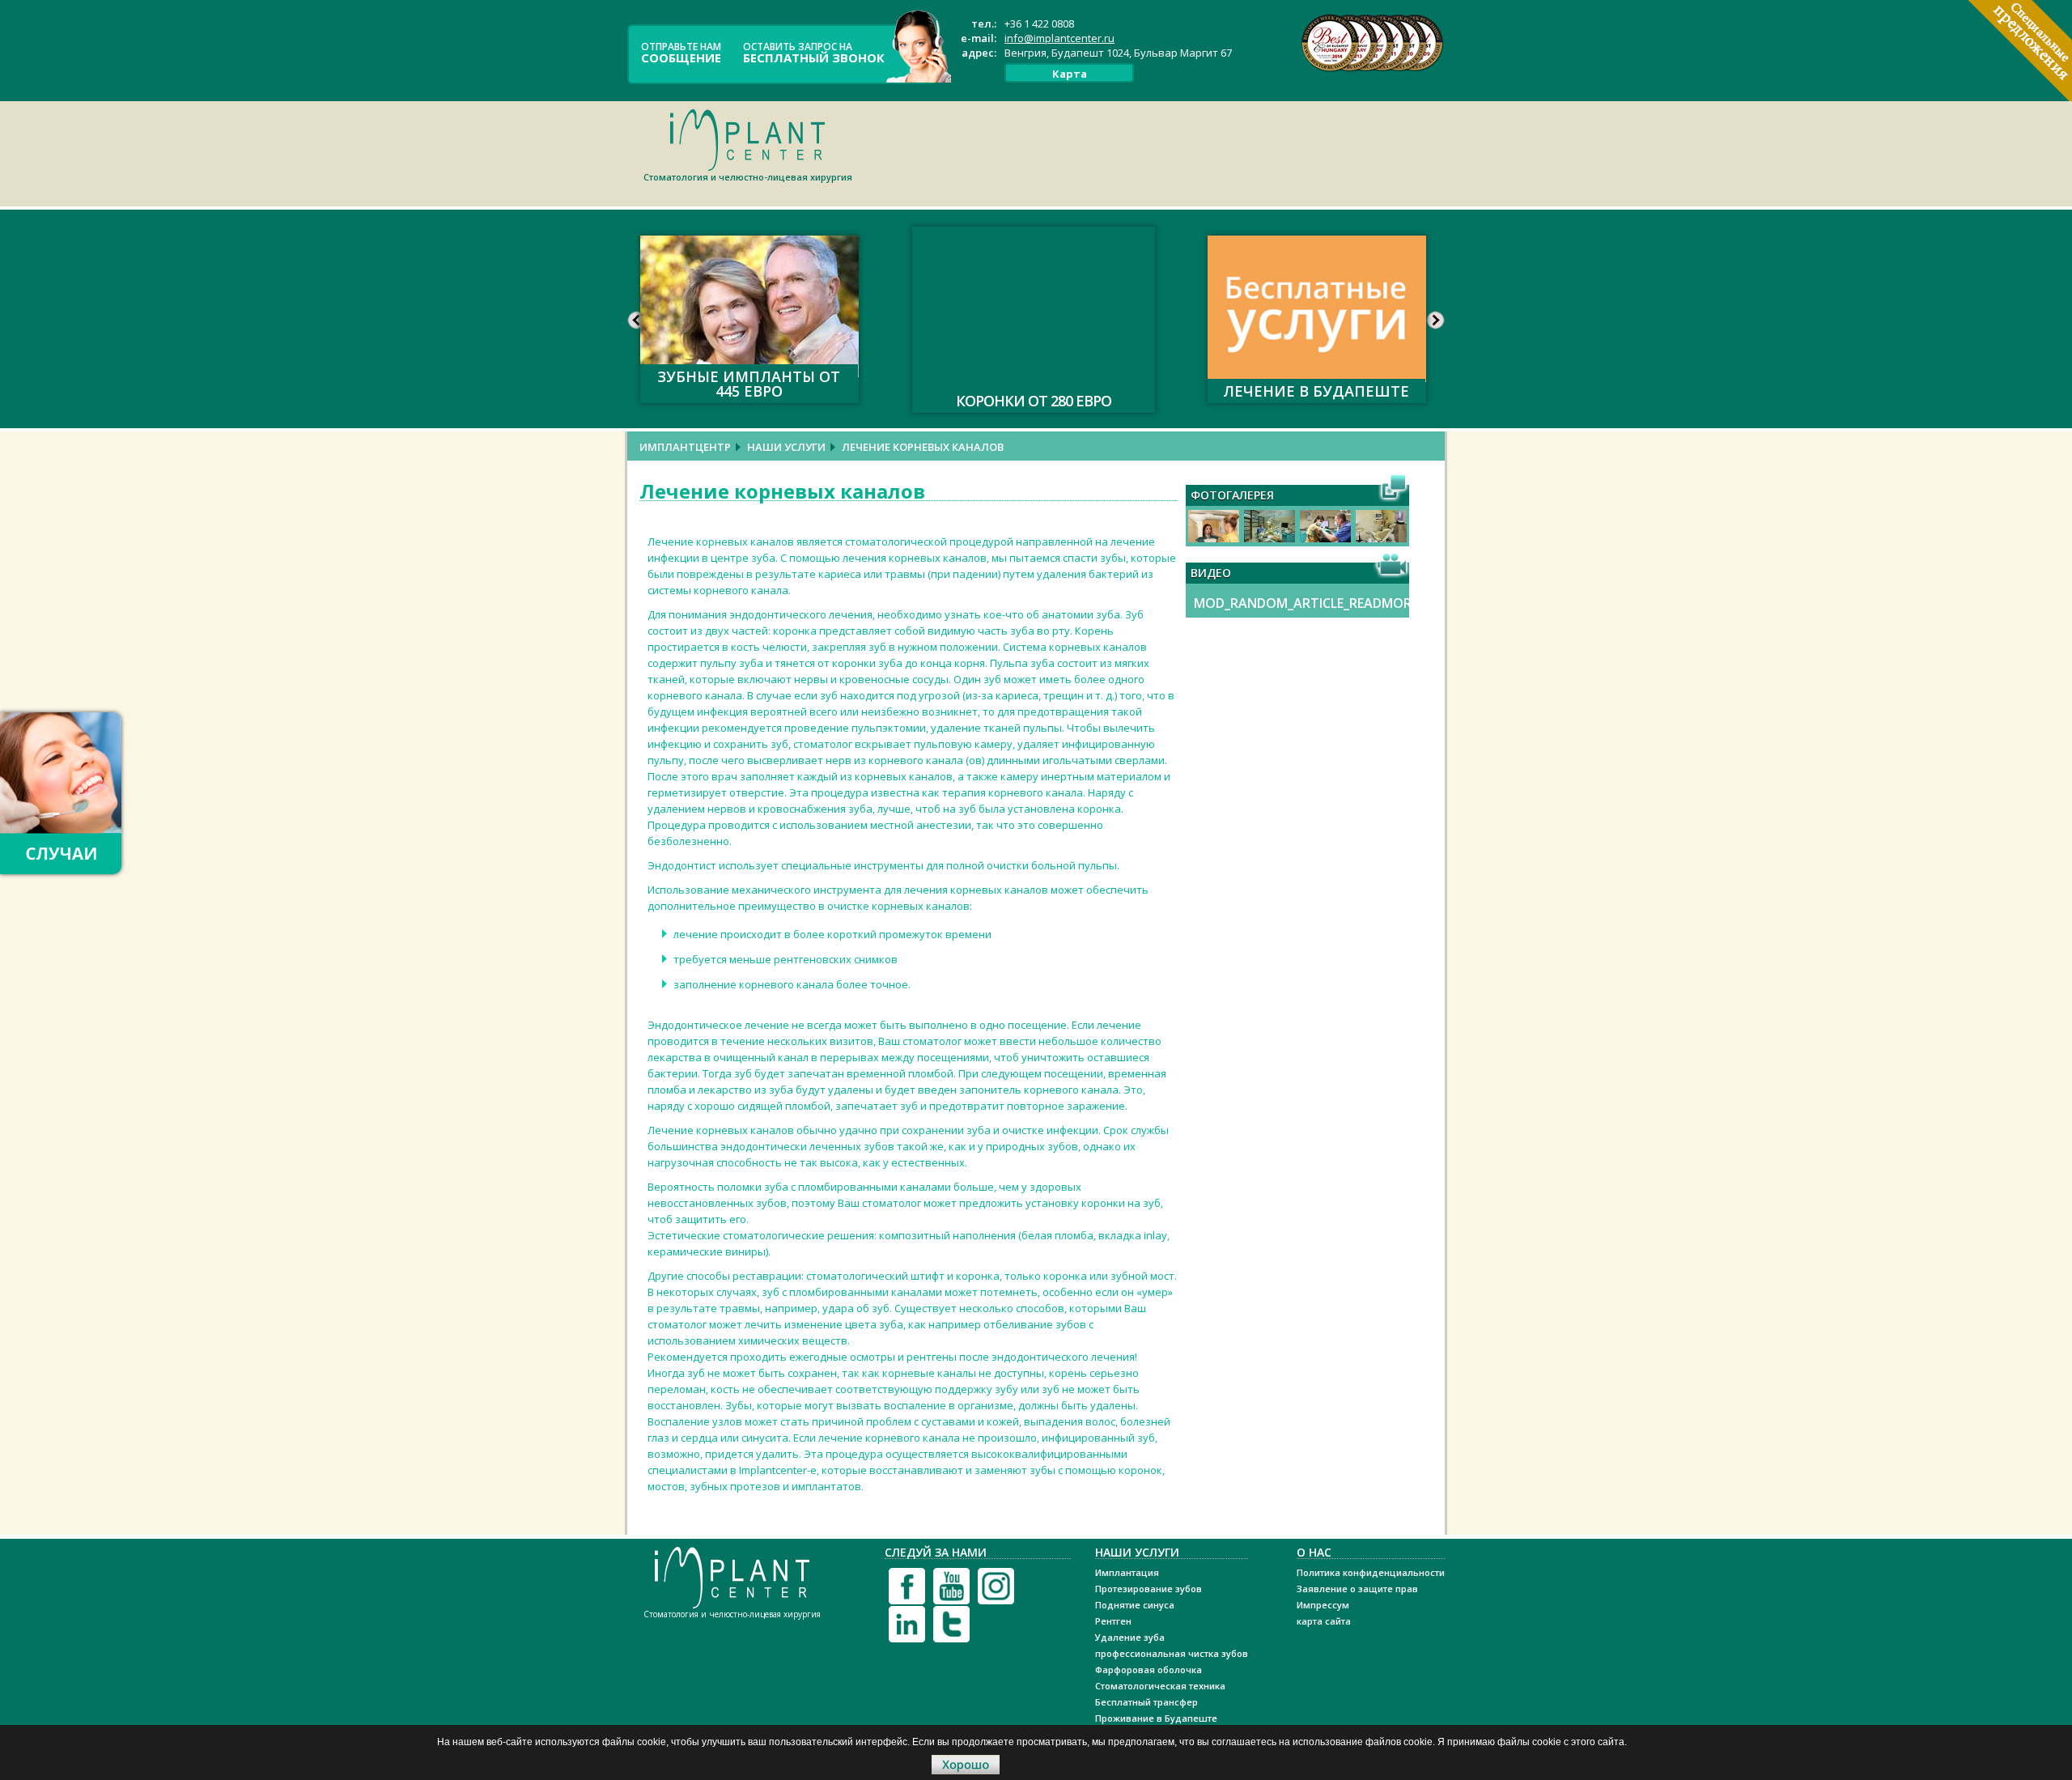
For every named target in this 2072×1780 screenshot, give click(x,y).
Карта (1070, 74)
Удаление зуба (1130, 1637)
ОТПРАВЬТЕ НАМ (681, 52)
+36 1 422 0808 (1039, 23)
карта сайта (1324, 1621)
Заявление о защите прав (1357, 1589)
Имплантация (1127, 1572)
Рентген (1113, 1621)
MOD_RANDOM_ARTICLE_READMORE (1306, 603)
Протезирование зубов (1149, 1589)
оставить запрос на (814, 52)
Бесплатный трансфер (1146, 1702)
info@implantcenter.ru (1059, 38)
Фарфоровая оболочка (1149, 1670)
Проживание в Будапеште (1156, 1718)
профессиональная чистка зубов (1172, 1653)
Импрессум (1323, 1605)
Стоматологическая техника (1160, 1686)
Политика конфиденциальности (1371, 1572)
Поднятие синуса (1135, 1605)
